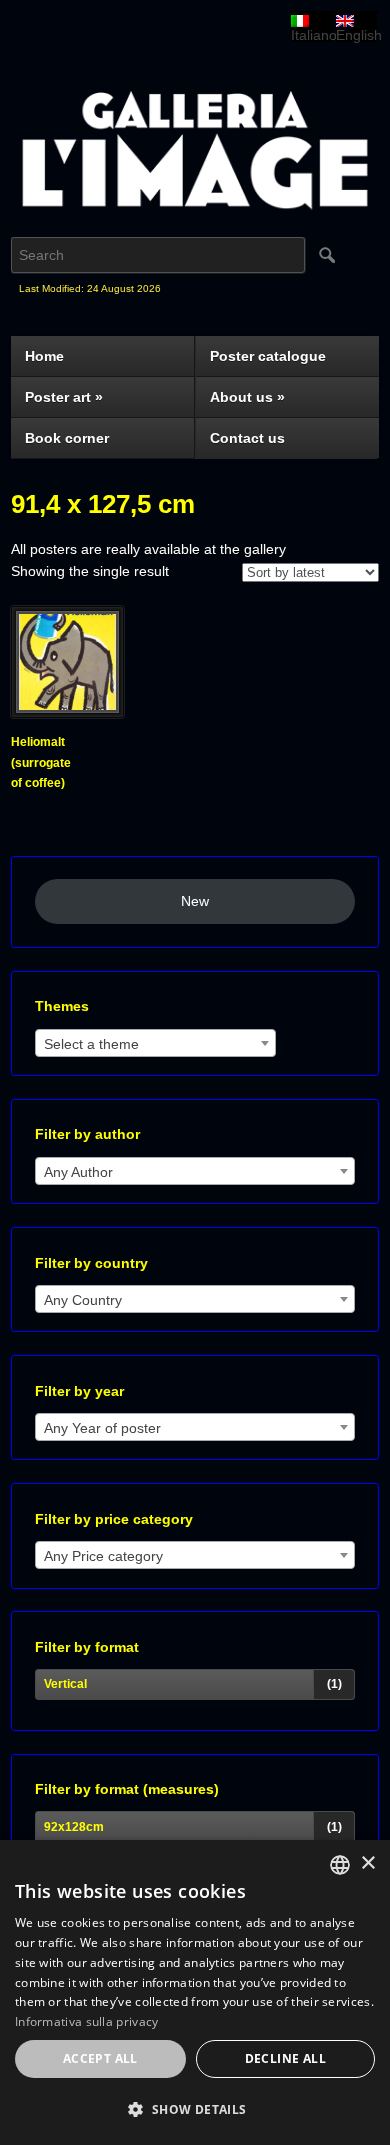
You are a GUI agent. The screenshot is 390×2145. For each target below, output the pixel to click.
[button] (195, 2110)
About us (247, 397)
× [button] (367, 1863)
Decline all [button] (285, 2058)
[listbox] (340, 1865)
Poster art (64, 397)
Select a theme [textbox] (91, 1044)
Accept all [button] (100, 2058)
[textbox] (195, 1172)
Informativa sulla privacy (87, 2021)
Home (44, 356)
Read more (52, 811)
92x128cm (74, 1827)
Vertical (65, 1684)
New (195, 901)
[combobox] (155, 1043)
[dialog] (195, 1992)
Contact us (247, 438)
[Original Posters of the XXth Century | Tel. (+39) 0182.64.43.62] (194, 159)
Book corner (67, 438)
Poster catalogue (268, 356)
